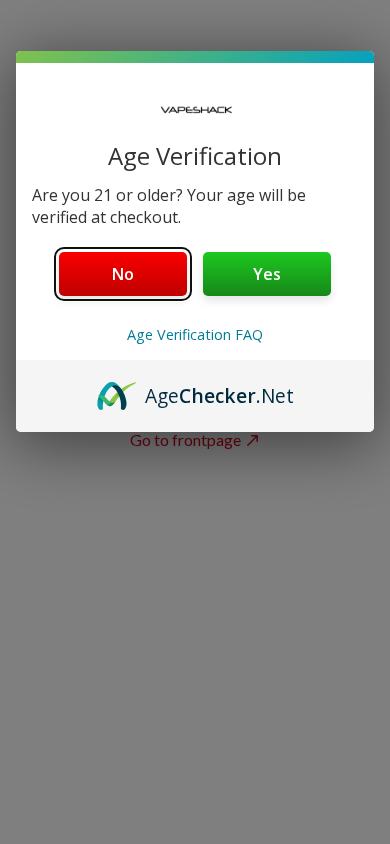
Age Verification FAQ (195, 334)
